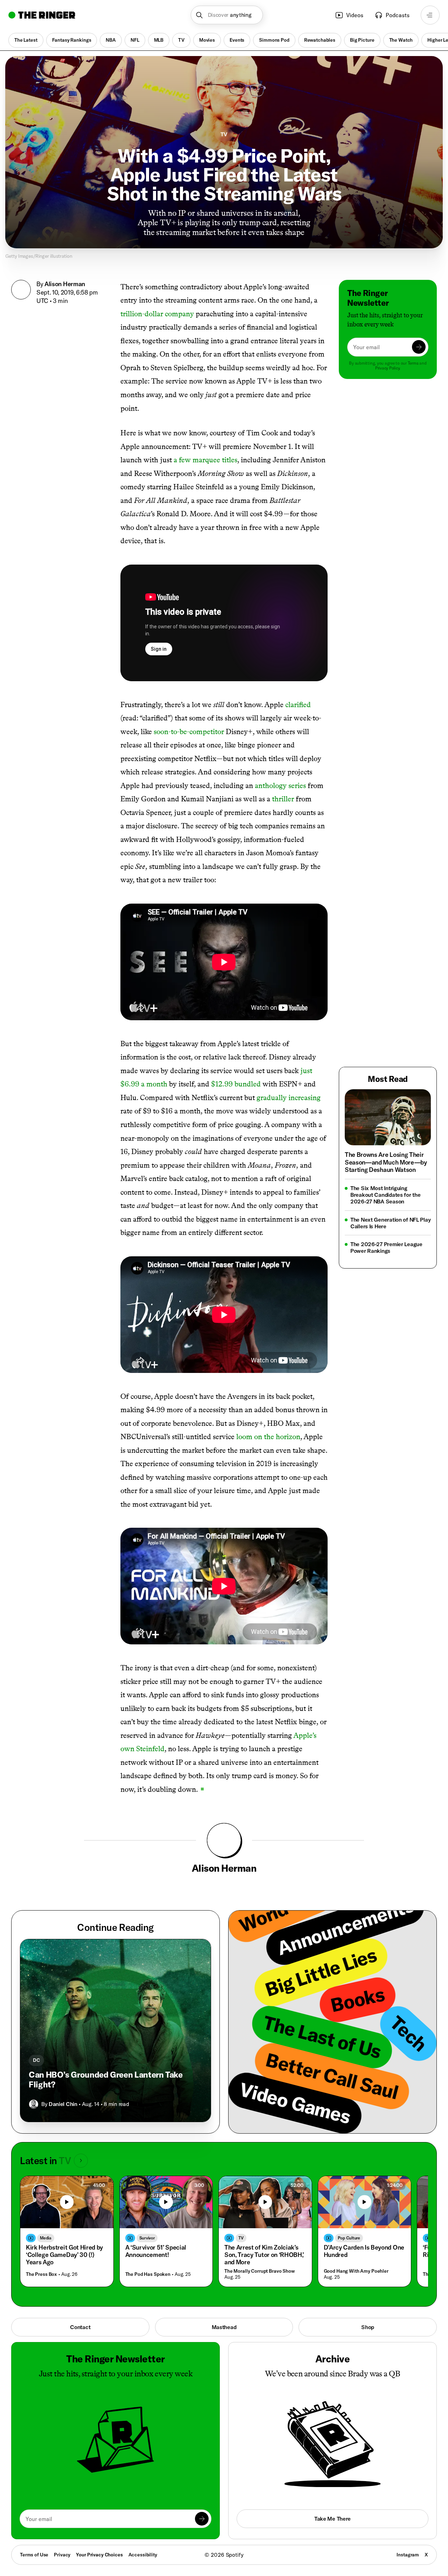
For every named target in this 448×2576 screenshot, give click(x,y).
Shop (368, 2327)
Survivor (147, 2238)
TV (181, 40)
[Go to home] (42, 15)
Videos (355, 15)
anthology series (280, 785)
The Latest (26, 40)
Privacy (62, 2555)
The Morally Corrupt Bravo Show (260, 2271)
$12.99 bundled (236, 1084)
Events (237, 40)
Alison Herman (65, 284)
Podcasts (398, 15)
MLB (159, 40)
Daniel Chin (63, 2104)
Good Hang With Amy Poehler (356, 2271)
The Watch (401, 40)
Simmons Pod (274, 40)
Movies (207, 40)
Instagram (408, 2555)
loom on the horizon (268, 1437)
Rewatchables (320, 40)
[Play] (67, 2202)
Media (46, 2238)
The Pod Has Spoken (148, 2274)
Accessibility (143, 2555)
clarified (298, 705)
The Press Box (41, 2274)
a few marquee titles (205, 460)
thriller (283, 799)
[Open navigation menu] (430, 15)
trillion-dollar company (157, 314)
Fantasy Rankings (72, 40)
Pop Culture (349, 2238)
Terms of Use (34, 2555)
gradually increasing (289, 1097)
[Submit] (419, 347)
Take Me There (332, 2519)
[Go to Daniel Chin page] (34, 2104)
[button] (227, 15)
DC (36, 2060)
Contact (80, 2327)
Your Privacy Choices (99, 2555)
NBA (111, 40)
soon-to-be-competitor (189, 731)
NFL (135, 40)
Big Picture (362, 40)
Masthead (224, 2327)
